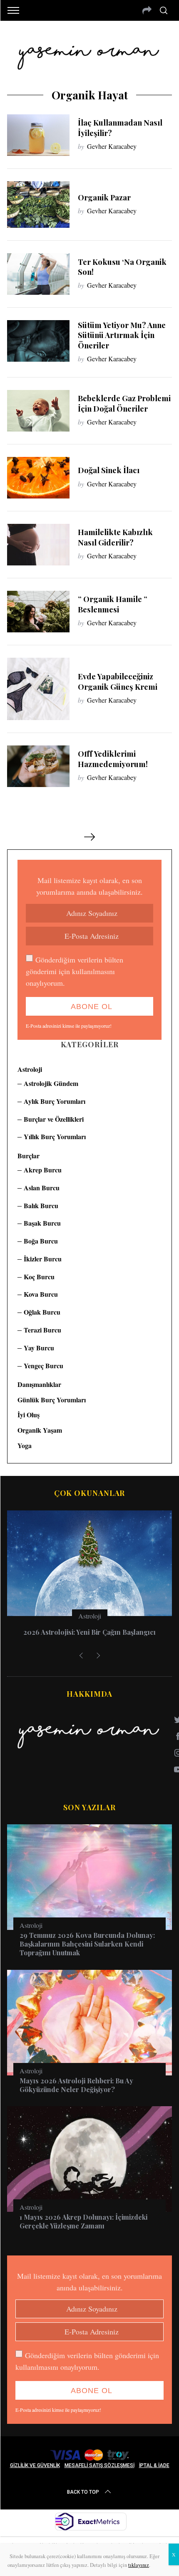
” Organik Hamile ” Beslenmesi (113, 604)
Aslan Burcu (42, 1188)
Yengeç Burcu (44, 1366)
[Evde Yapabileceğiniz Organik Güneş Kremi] (38, 689)
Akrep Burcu (43, 1170)
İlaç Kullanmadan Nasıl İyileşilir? (120, 127)
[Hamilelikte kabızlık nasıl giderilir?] (38, 545)
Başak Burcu (42, 1223)
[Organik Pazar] (38, 205)
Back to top (83, 2492)
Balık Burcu (41, 1205)
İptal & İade (154, 2465)
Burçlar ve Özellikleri (54, 1119)
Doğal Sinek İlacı (109, 470)
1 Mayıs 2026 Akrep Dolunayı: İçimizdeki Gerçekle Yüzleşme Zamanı (83, 2221)
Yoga (25, 1445)
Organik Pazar (104, 197)
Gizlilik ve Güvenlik (35, 2465)
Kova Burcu (41, 1294)
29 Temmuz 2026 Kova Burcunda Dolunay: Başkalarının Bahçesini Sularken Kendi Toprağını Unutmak (87, 1944)
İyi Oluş (29, 1415)
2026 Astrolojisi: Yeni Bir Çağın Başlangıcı (89, 1632)
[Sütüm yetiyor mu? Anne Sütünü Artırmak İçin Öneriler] (38, 341)
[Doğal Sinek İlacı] (38, 478)
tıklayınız (139, 2565)
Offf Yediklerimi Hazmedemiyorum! (113, 759)
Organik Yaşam (40, 1430)
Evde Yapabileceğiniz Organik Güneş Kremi (118, 681)
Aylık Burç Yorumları (55, 1101)
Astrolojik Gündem (51, 1083)
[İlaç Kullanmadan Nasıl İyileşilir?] (38, 135)
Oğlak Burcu (42, 1312)
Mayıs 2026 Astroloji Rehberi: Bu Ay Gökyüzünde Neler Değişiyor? (76, 2085)
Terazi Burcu (42, 1330)
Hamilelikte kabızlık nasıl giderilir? (115, 537)
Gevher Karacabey (112, 146)
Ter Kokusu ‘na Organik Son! (122, 267)
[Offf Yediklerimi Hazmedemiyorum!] (38, 766)
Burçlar (29, 1156)
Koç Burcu (39, 1277)
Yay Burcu (39, 1348)
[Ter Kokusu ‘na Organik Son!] (38, 274)
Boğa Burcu (41, 1241)
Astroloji (30, 1069)
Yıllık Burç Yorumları (55, 1136)
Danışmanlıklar (39, 1384)
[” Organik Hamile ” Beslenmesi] (38, 612)
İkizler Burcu (43, 1259)
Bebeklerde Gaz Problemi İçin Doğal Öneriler (124, 403)
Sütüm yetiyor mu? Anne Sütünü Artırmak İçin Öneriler (122, 335)
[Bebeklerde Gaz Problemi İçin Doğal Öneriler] (38, 411)
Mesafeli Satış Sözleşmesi (99, 2465)
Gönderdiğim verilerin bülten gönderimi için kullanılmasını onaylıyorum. (75, 971)
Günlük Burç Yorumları (52, 1400)
